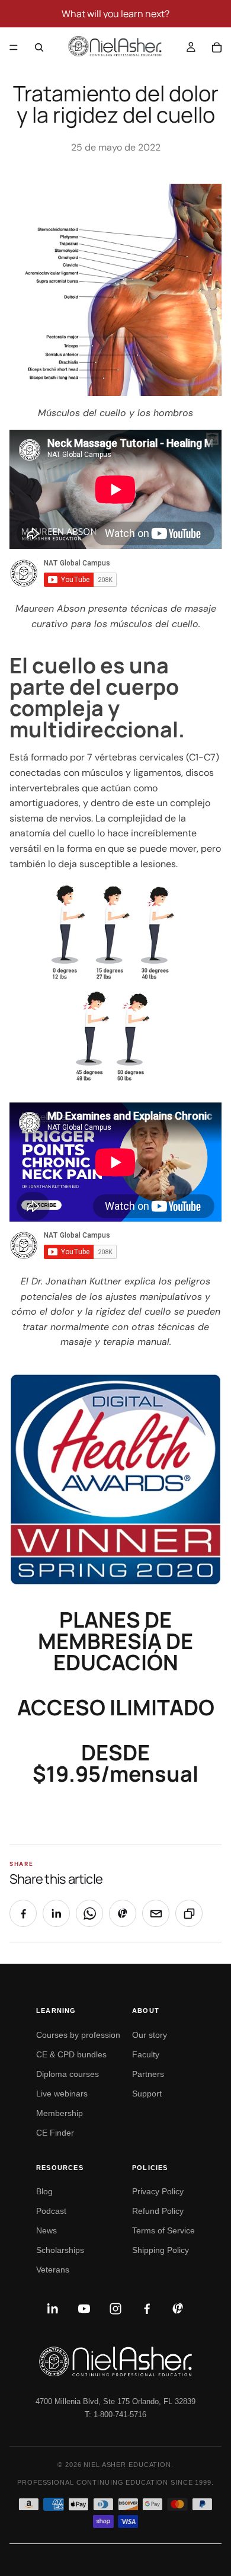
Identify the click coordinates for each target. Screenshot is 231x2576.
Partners (148, 2074)
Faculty (146, 2054)
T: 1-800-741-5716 (115, 2414)
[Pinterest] (178, 2309)
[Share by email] (156, 1913)
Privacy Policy (158, 2191)
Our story (150, 2035)
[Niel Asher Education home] (115, 2361)
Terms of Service (163, 2230)
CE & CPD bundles (71, 2054)
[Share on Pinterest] (123, 1913)
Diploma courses (68, 2074)
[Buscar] (39, 47)
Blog (44, 2191)
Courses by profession (78, 2035)
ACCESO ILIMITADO (116, 1707)
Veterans (53, 2270)
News (46, 2230)
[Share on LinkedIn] (56, 1913)
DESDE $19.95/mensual (115, 1763)
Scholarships (60, 2250)
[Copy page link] (189, 1913)
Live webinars (62, 2094)
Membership (60, 2113)
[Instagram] (115, 2309)
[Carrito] (217, 47)
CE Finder (55, 2133)
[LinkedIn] (53, 2309)
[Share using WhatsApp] (89, 1913)
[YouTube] (84, 2309)
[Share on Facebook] (23, 1913)
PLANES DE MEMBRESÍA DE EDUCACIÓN (115, 1641)
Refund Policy (158, 2211)
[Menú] (14, 47)
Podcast (51, 2211)
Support (147, 2094)
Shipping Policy (161, 2250)
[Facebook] (147, 2309)
